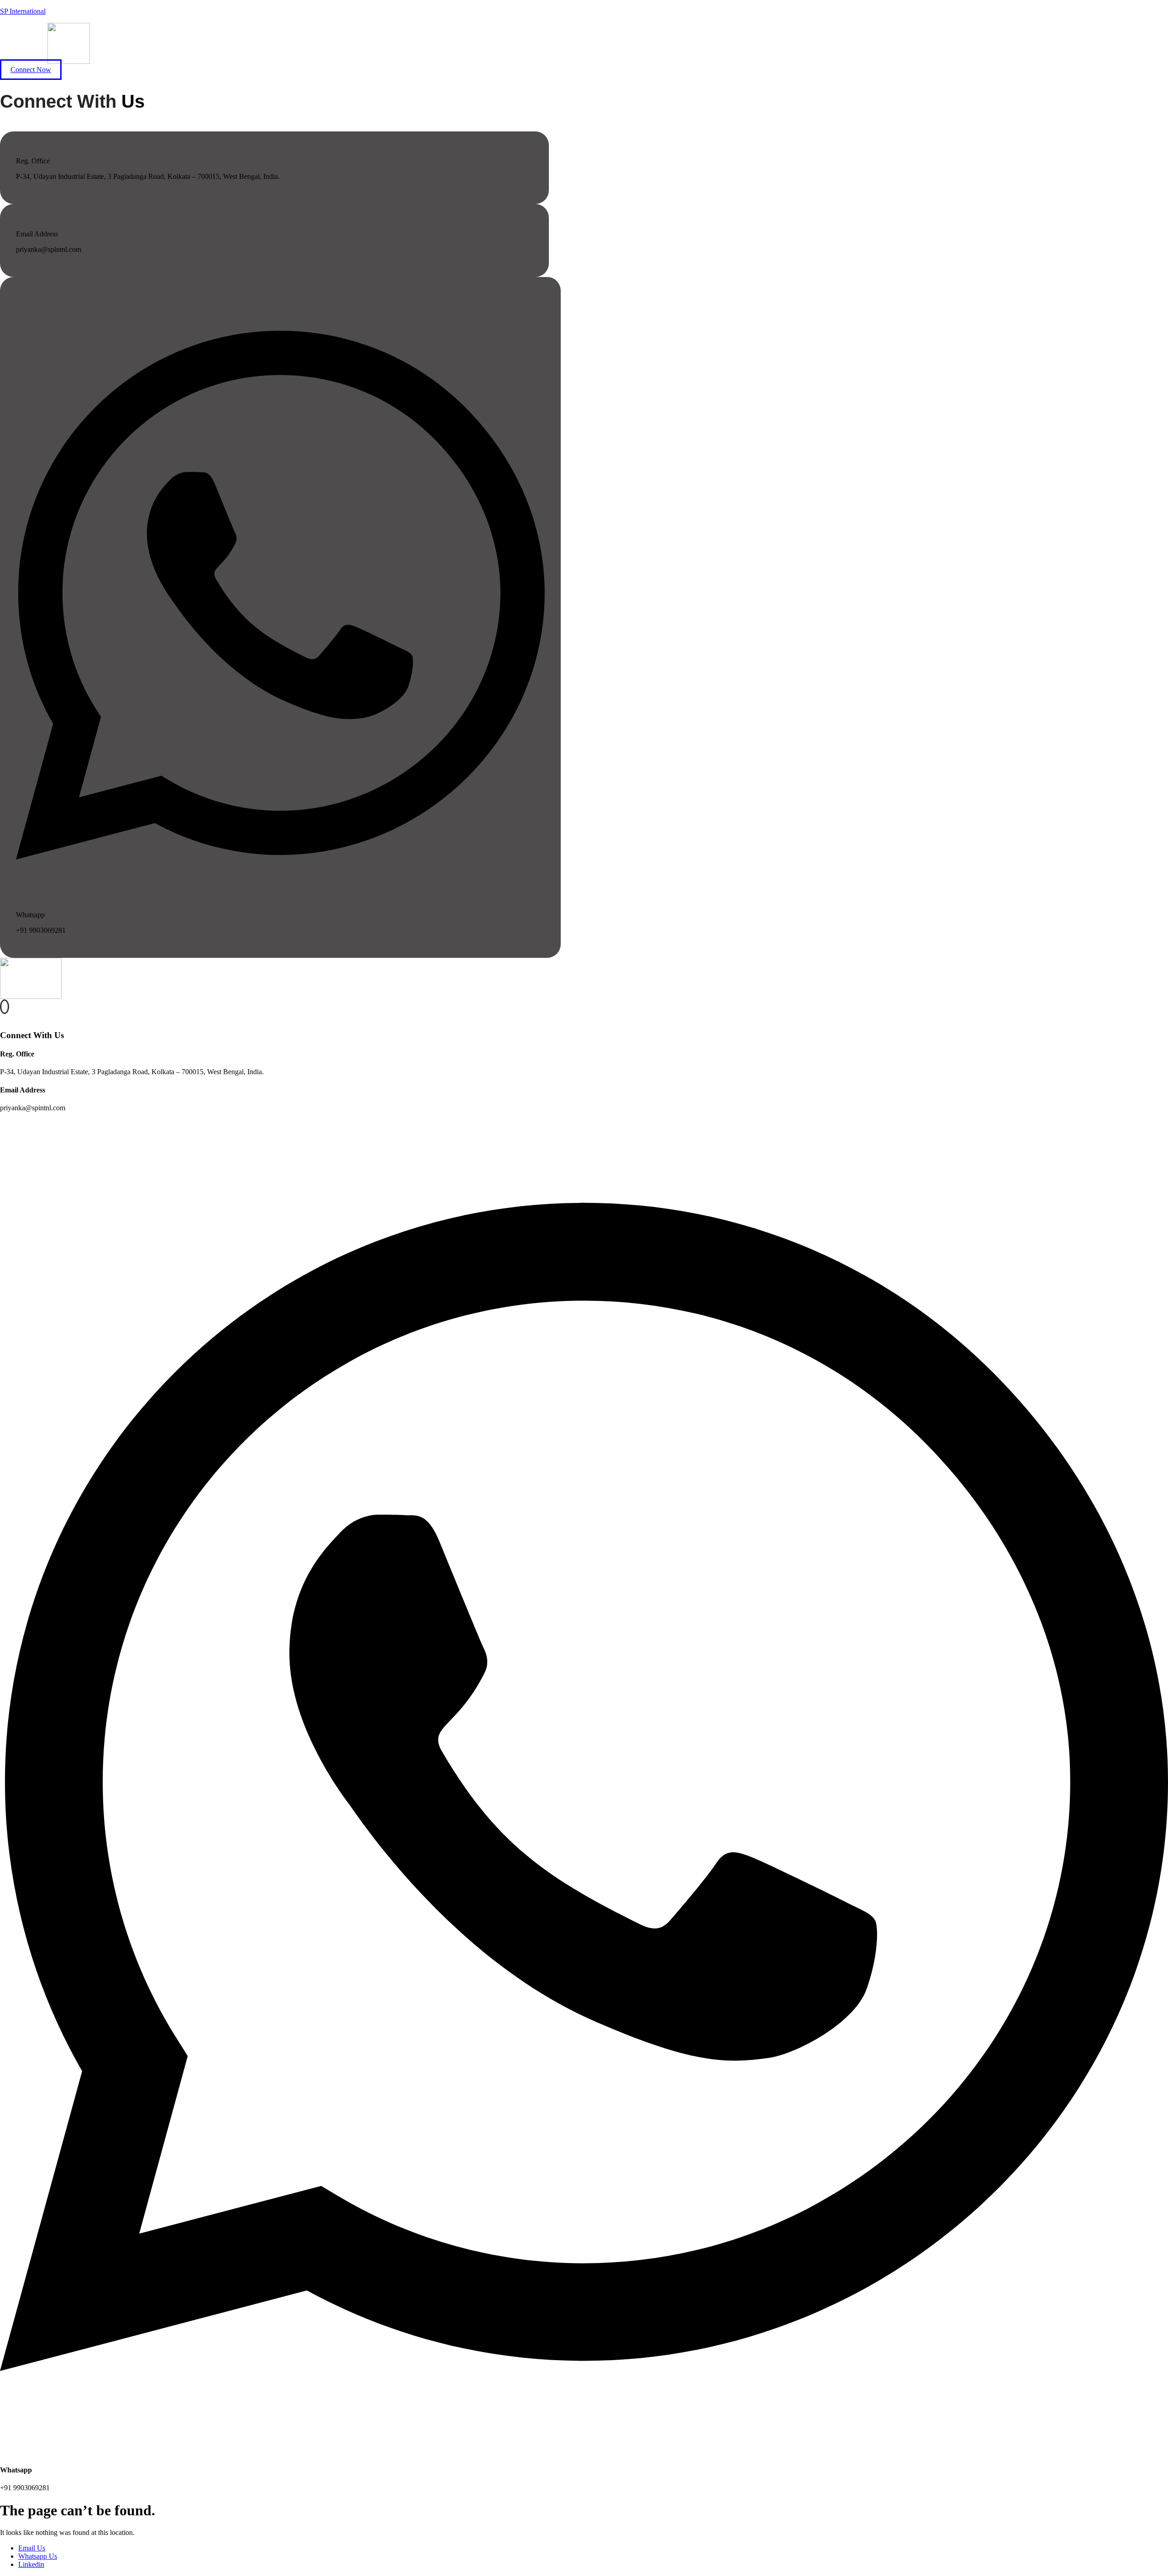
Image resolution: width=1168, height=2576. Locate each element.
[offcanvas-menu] (5, 1007)
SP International (23, 11)
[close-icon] (3, 1017)
